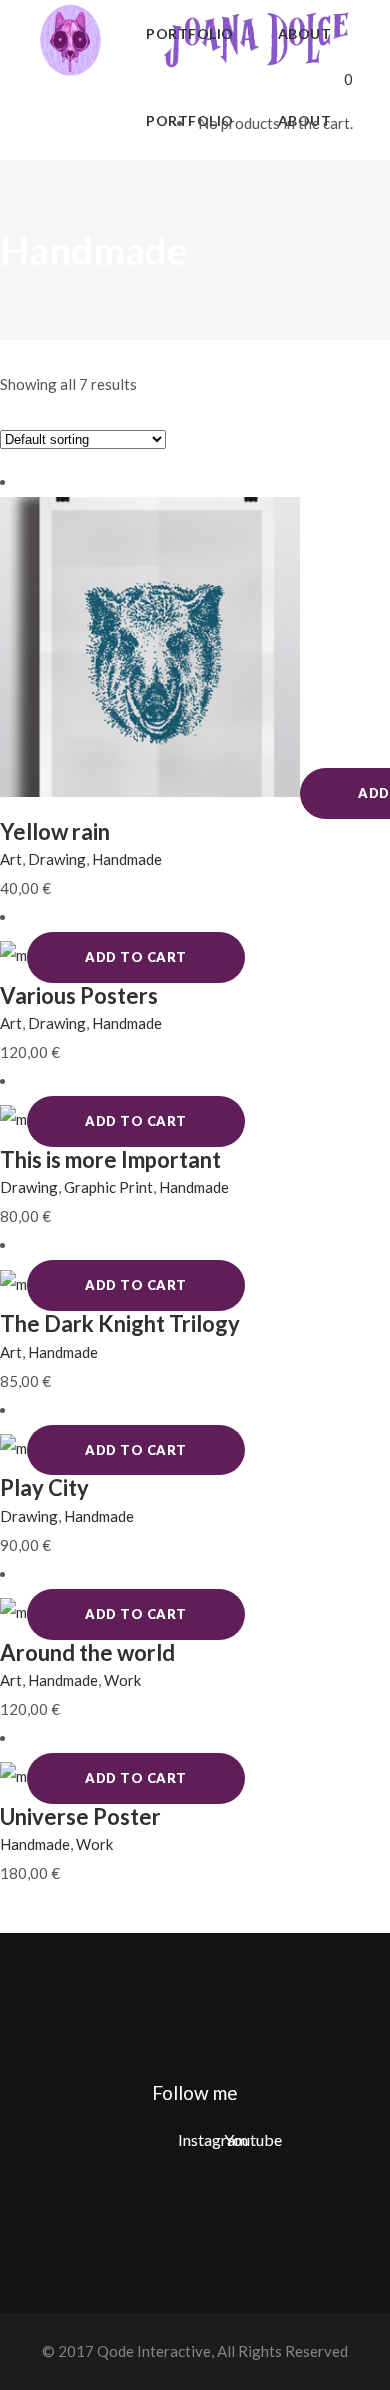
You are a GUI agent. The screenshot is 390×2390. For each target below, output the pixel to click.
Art (11, 859)
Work (122, 1680)
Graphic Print (108, 1187)
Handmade (127, 859)
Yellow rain (55, 831)
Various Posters (79, 995)
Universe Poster (80, 1816)
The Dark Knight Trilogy (120, 1323)
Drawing (57, 859)
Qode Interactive (152, 2351)
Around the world (87, 1652)
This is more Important (110, 1159)
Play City (44, 1487)
